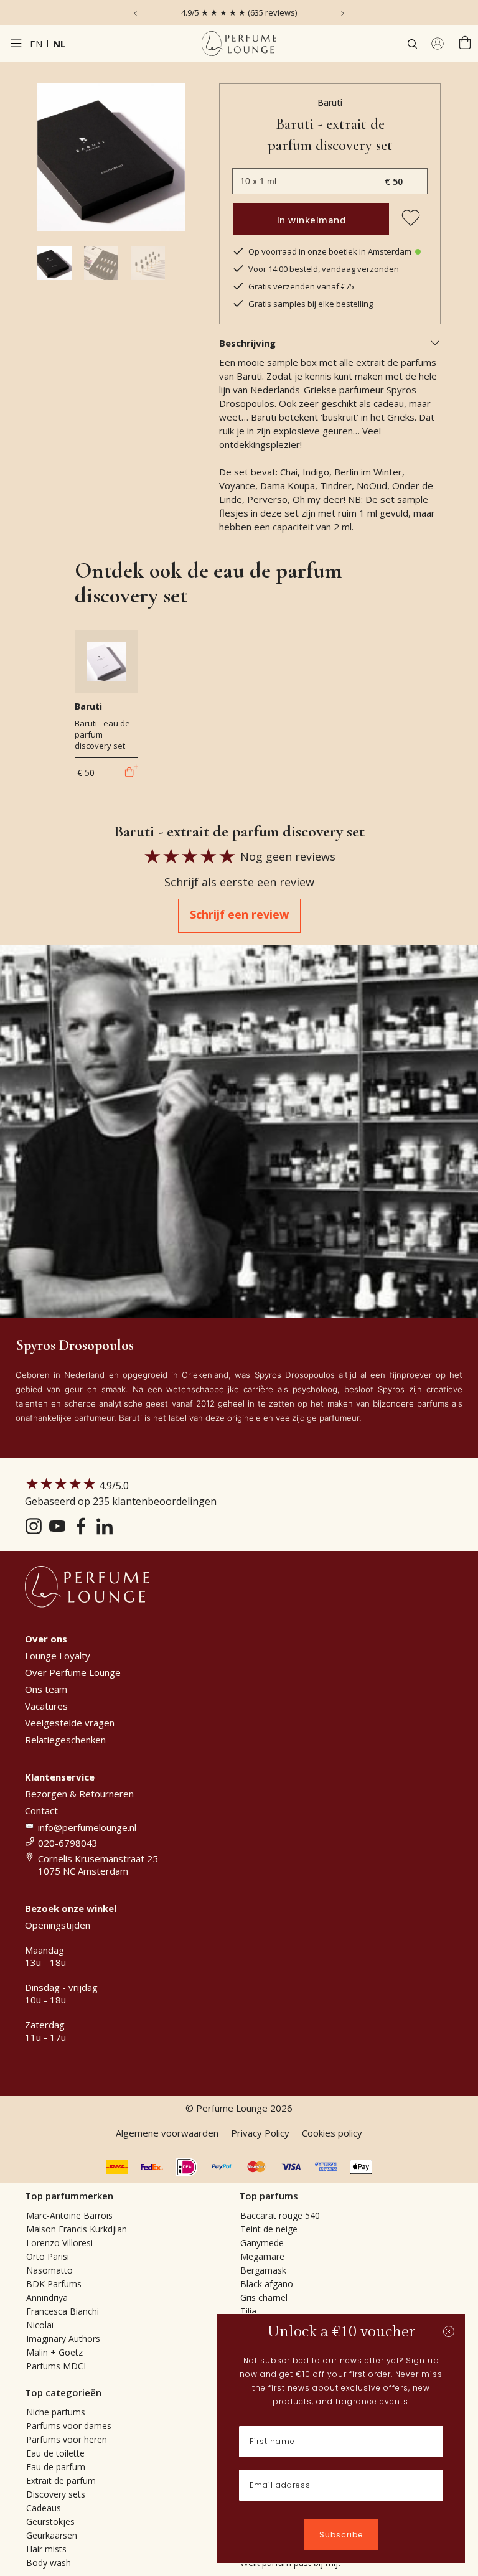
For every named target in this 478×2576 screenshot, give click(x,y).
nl (59, 44)
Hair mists (46, 2549)
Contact (41, 1810)
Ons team (46, 1689)
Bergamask (263, 2270)
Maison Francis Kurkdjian (77, 2229)
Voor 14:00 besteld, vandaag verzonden (324, 269)
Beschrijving (247, 343)
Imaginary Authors (63, 2339)
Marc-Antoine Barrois (69, 2215)
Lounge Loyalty (58, 1656)
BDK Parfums (54, 2284)
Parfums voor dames (69, 2426)
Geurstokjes (50, 2522)
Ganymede (262, 2243)
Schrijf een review (239, 914)
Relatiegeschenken (65, 1740)
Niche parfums (56, 2412)
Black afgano (267, 2284)
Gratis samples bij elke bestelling (311, 304)
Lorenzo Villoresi (59, 2243)
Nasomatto (49, 2270)
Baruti (330, 102)
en (36, 44)
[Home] (239, 44)
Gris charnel (264, 2297)
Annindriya (47, 2297)
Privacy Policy (260, 2133)
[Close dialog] (449, 2331)
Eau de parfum (56, 2467)
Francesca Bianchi (63, 2311)
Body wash (49, 2563)
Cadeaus (44, 2508)
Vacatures (46, 1706)
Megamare (262, 2256)
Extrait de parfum (61, 2480)
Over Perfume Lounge (73, 1672)
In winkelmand (312, 220)
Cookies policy (332, 2133)
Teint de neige (269, 2229)
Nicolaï (40, 2325)
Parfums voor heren (67, 2439)
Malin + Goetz (54, 2352)
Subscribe (341, 2535)
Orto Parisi (48, 2256)
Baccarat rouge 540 (280, 2215)
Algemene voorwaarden (167, 2133)
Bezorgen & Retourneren (79, 1794)
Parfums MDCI (56, 2366)
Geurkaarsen (52, 2535)
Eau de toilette (55, 2453)
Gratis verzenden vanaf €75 (301, 286)
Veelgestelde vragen (70, 1723)
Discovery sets (56, 2494)
